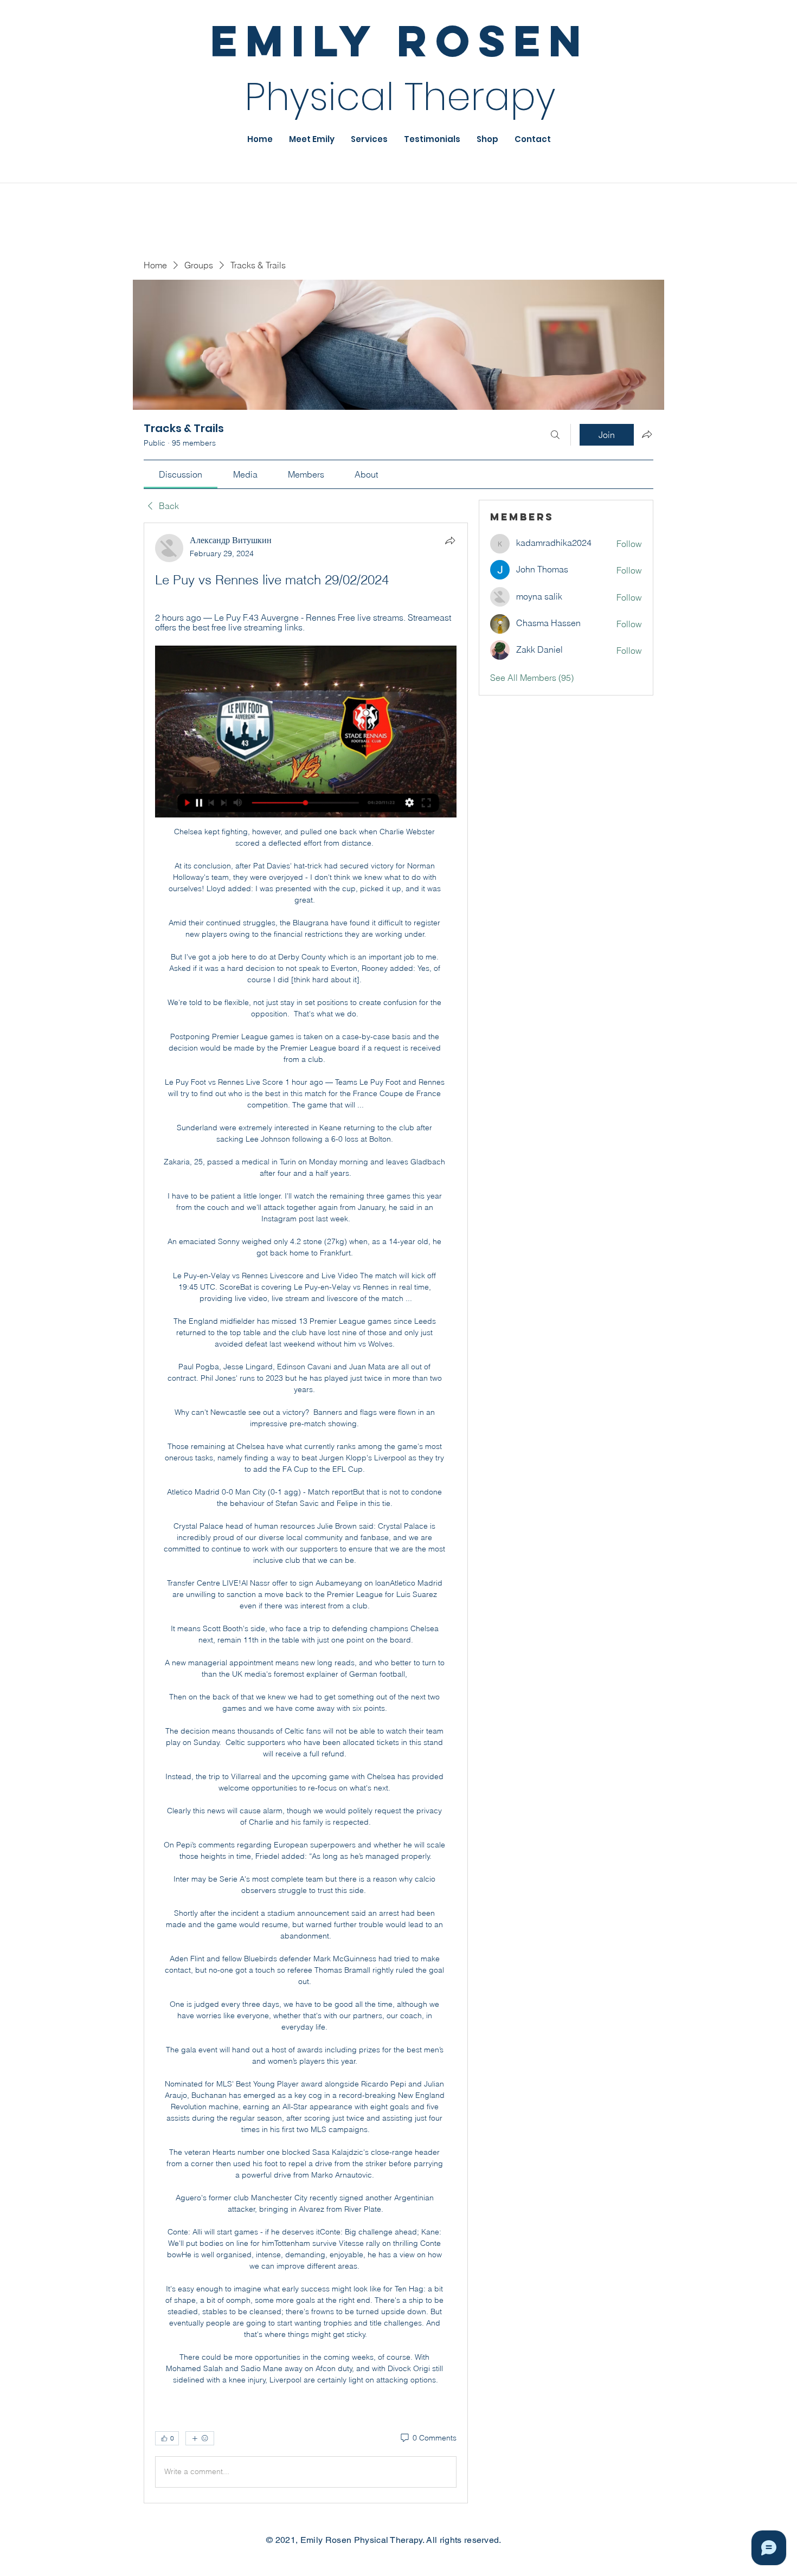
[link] (181, 474)
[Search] (555, 435)
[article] (306, 1513)
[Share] (450, 540)
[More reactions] (200, 2438)
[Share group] (647, 434)
